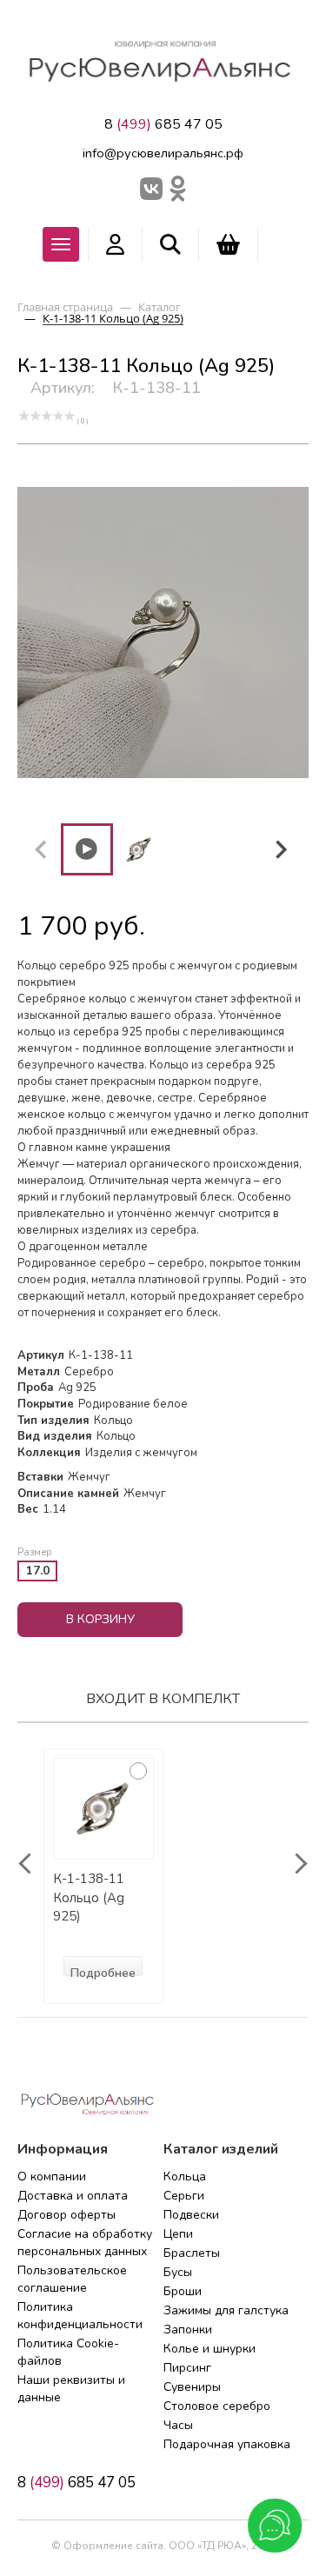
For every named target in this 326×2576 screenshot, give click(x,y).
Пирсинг (187, 2368)
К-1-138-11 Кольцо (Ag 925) (89, 1897)
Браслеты (192, 2253)
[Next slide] (280, 849)
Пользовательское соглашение (72, 2279)
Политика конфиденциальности (80, 2316)
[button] (87, 849)
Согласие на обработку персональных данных (85, 2243)
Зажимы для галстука (226, 2310)
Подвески (191, 2215)
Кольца (185, 2177)
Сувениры (192, 2387)
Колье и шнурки (210, 2349)
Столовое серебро (217, 2406)
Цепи (178, 2234)
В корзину (100, 1619)
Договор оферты (67, 2215)
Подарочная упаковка (227, 2444)
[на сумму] (228, 244)
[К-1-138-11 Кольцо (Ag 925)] (103, 1809)
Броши (183, 2291)
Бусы (178, 2272)
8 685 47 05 (163, 124)
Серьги (184, 2196)
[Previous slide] (42, 849)
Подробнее (103, 1970)
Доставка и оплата (73, 2196)
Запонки (188, 2330)
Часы (178, 2425)
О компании (52, 2177)
